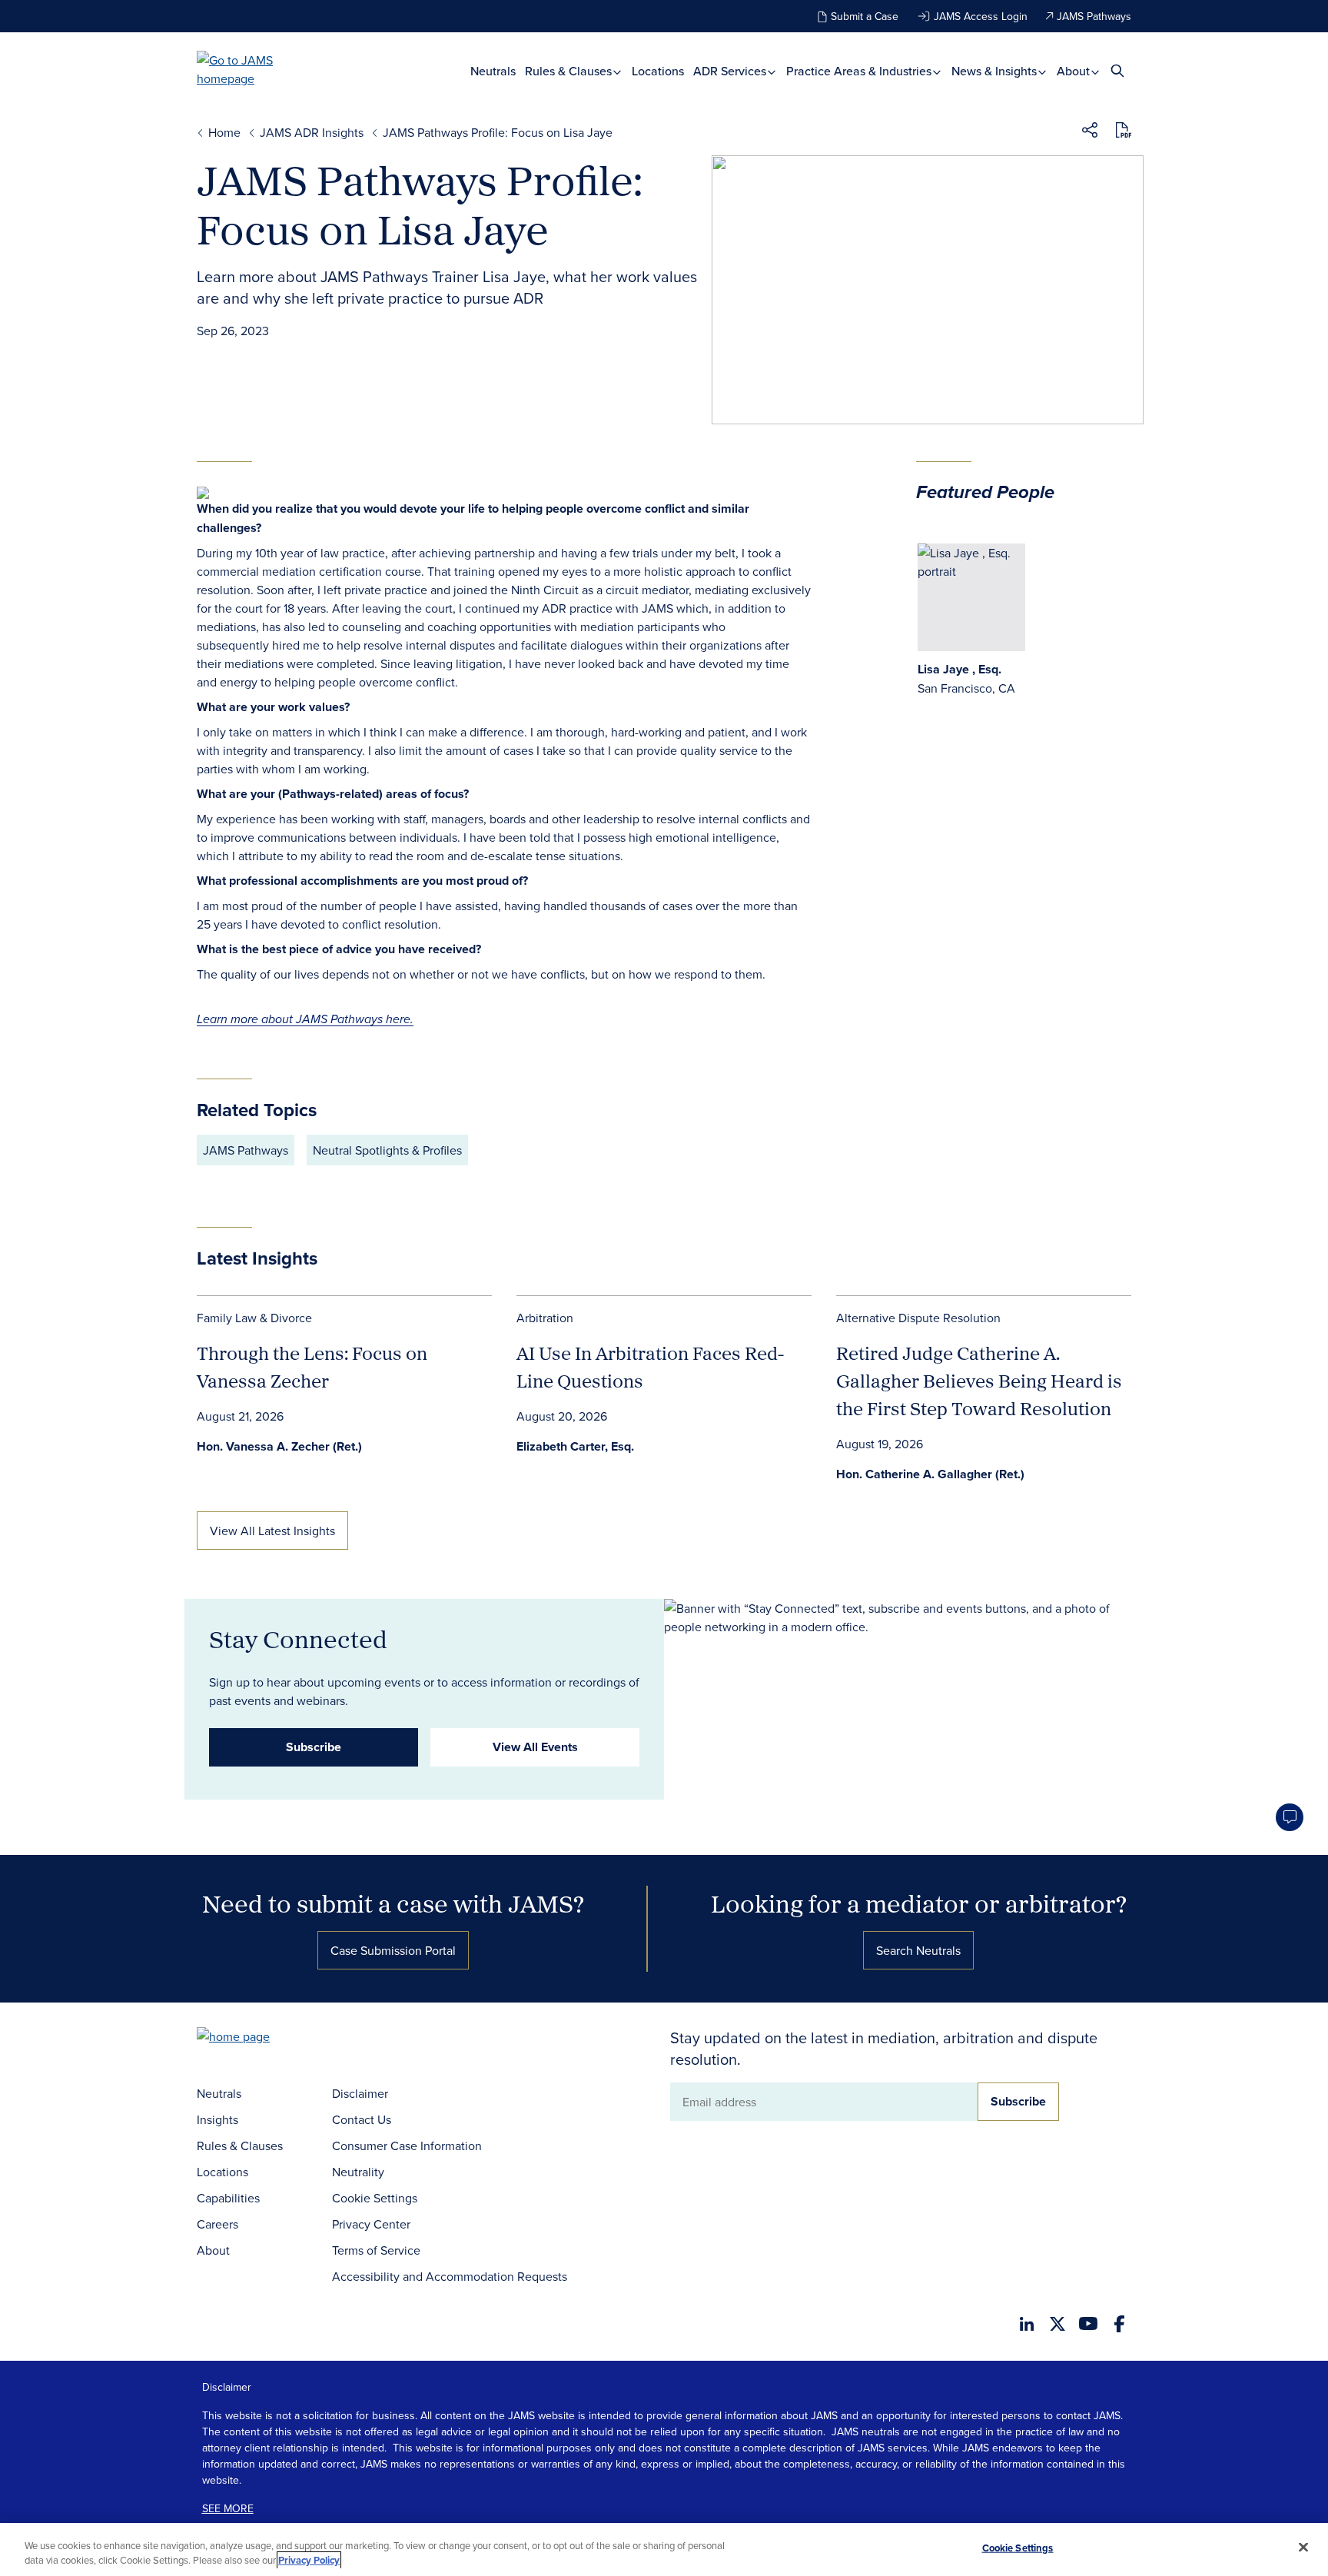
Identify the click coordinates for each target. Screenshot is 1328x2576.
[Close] (1303, 2548)
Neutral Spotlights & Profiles (387, 1150)
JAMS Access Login (981, 16)
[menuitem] (493, 71)
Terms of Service (376, 2250)
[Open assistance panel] (1290, 1817)
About (1075, 71)
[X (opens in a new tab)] (1057, 2324)
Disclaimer (360, 2093)
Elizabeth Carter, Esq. (575, 1446)
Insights (217, 2119)
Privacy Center (371, 2224)
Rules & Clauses (570, 71)
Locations (658, 71)
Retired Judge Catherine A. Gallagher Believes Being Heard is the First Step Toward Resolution (979, 1381)
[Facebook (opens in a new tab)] (1119, 2324)
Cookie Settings (375, 2198)
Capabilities (228, 2198)
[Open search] (1117, 70)
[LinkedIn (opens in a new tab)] (1027, 2324)
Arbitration (545, 1318)
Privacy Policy (309, 2560)
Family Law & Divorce (254, 1318)
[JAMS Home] (257, 69)
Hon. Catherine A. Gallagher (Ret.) (930, 1474)
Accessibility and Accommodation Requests (450, 2276)
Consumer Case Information (407, 2146)
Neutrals (493, 71)
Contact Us (362, 2119)
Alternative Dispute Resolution (918, 1318)
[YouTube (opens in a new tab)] (1088, 2323)
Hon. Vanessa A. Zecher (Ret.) (279, 1446)
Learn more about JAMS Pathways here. (305, 1020)
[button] (1090, 132)
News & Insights (996, 71)
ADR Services (731, 71)
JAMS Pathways (1094, 16)
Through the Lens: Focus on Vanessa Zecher (312, 1367)
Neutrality (358, 2172)
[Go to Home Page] (257, 2038)
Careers (217, 2224)
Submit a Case (865, 16)
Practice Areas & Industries (860, 71)
